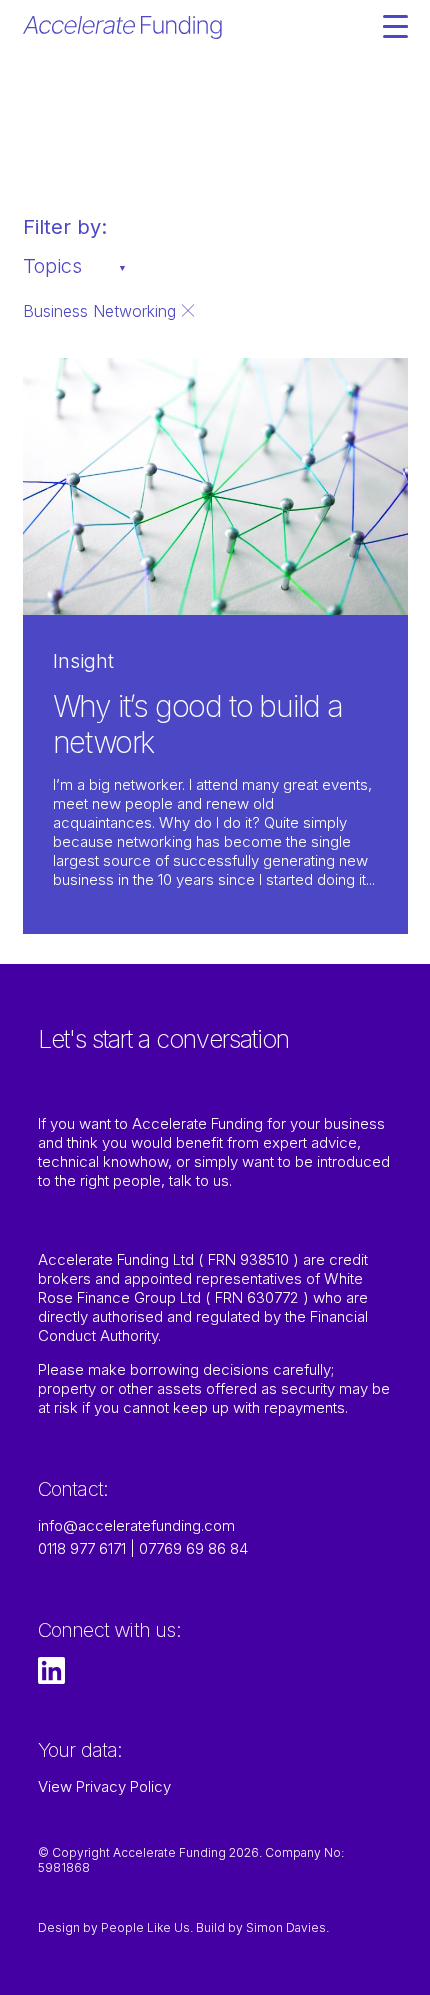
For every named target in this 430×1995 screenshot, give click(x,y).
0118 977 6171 (82, 1548)
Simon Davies (286, 1927)
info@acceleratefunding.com (136, 1525)
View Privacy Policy (104, 1786)
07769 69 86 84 (193, 1548)
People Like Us (145, 1927)
